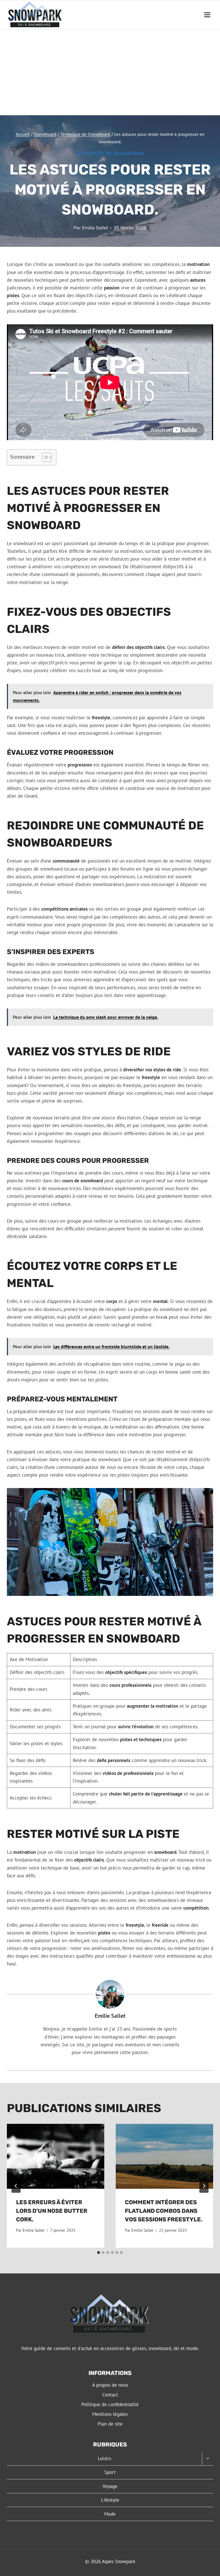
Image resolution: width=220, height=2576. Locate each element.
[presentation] (56, 2156)
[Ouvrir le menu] (207, 15)
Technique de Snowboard (110, 153)
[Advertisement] (110, 72)
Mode (110, 2514)
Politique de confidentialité (110, 2404)
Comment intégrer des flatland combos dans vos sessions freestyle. (164, 2211)
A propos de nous (110, 2385)
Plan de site (110, 2424)
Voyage (110, 2486)
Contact (110, 2395)
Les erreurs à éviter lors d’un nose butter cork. (52, 2211)
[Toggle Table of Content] (44, 457)
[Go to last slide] (16, 2186)
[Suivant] (204, 2186)
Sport (110, 2472)
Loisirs (104, 2458)
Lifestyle (110, 2500)
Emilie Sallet (95, 228)
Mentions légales (110, 2414)
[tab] (99, 2253)
